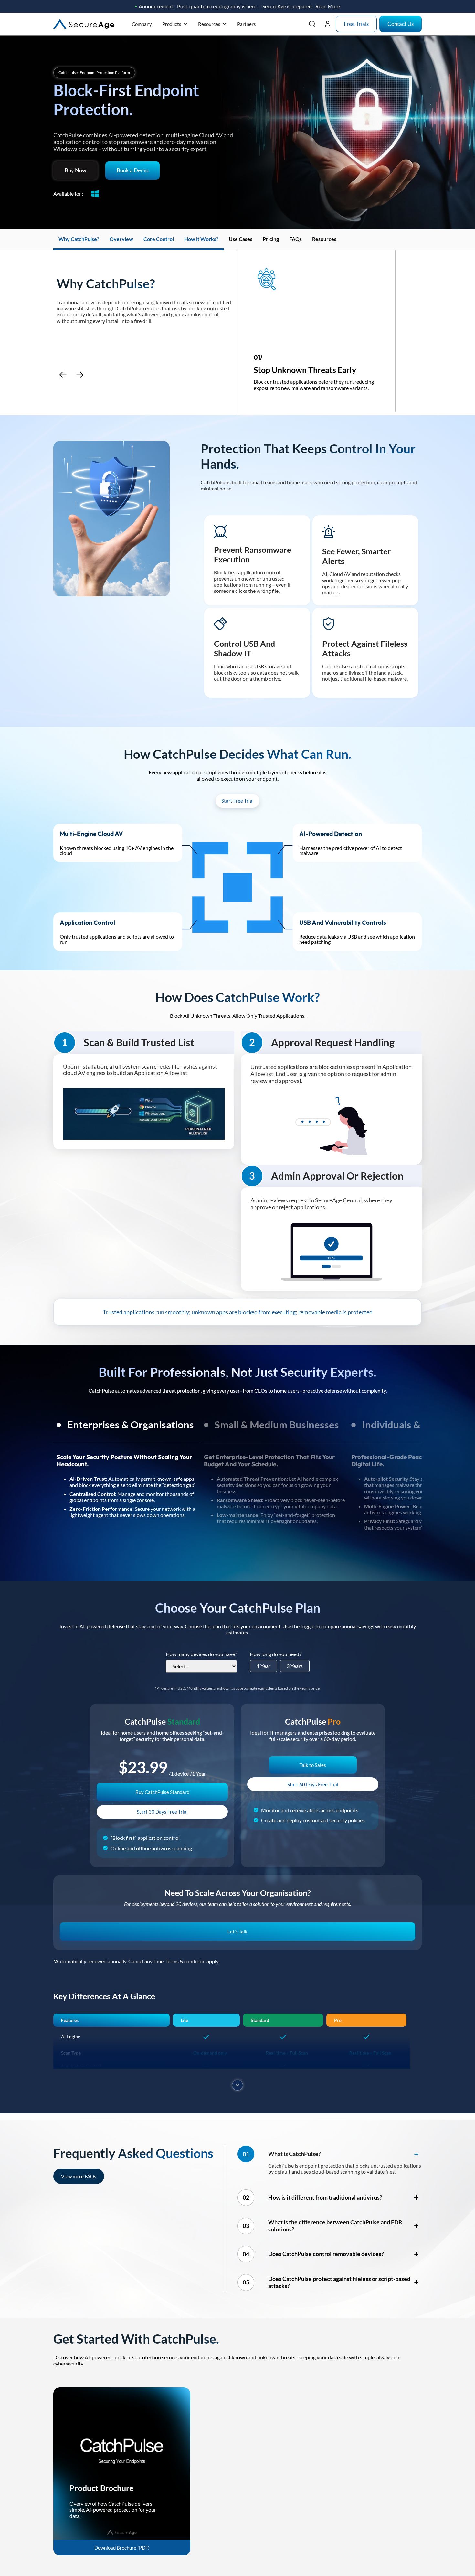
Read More (328, 6)
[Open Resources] (224, 24)
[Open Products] (185, 24)
